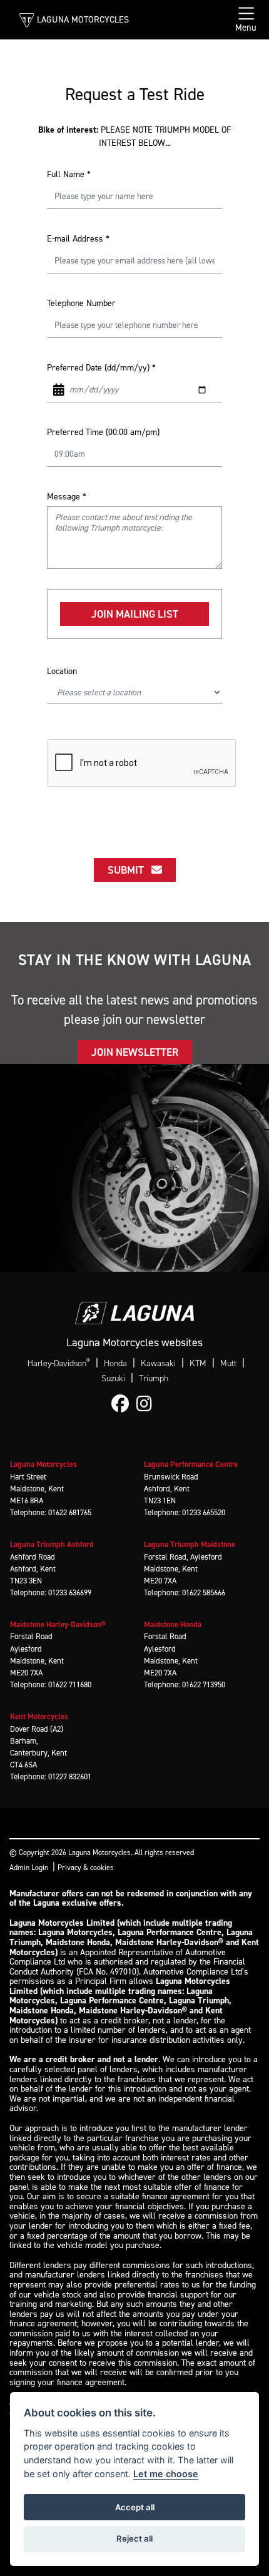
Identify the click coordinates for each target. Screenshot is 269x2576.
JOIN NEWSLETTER (135, 1052)
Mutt (228, 1363)
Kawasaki (158, 1363)
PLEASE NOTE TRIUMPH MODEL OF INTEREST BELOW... (134, 136)
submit (129, 870)
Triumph (154, 1378)
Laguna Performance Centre (191, 1464)
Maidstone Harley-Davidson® (58, 1624)
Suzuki (113, 1378)
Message (67, 497)
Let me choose (166, 2474)
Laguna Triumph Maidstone (190, 1544)
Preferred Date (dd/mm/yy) (101, 368)
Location (62, 671)
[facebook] (123, 1404)
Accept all (135, 2507)
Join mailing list (135, 614)
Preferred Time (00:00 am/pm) (103, 432)
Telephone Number (81, 303)
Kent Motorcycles (39, 1716)
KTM (198, 1363)
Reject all (134, 2538)
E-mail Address (78, 239)
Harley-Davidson (59, 1363)
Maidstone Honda (173, 1624)
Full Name (69, 174)
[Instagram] (147, 1404)
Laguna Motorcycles (83, 19)
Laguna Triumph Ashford (52, 1544)
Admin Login (29, 1868)
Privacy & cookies (86, 1868)
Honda (115, 1363)
